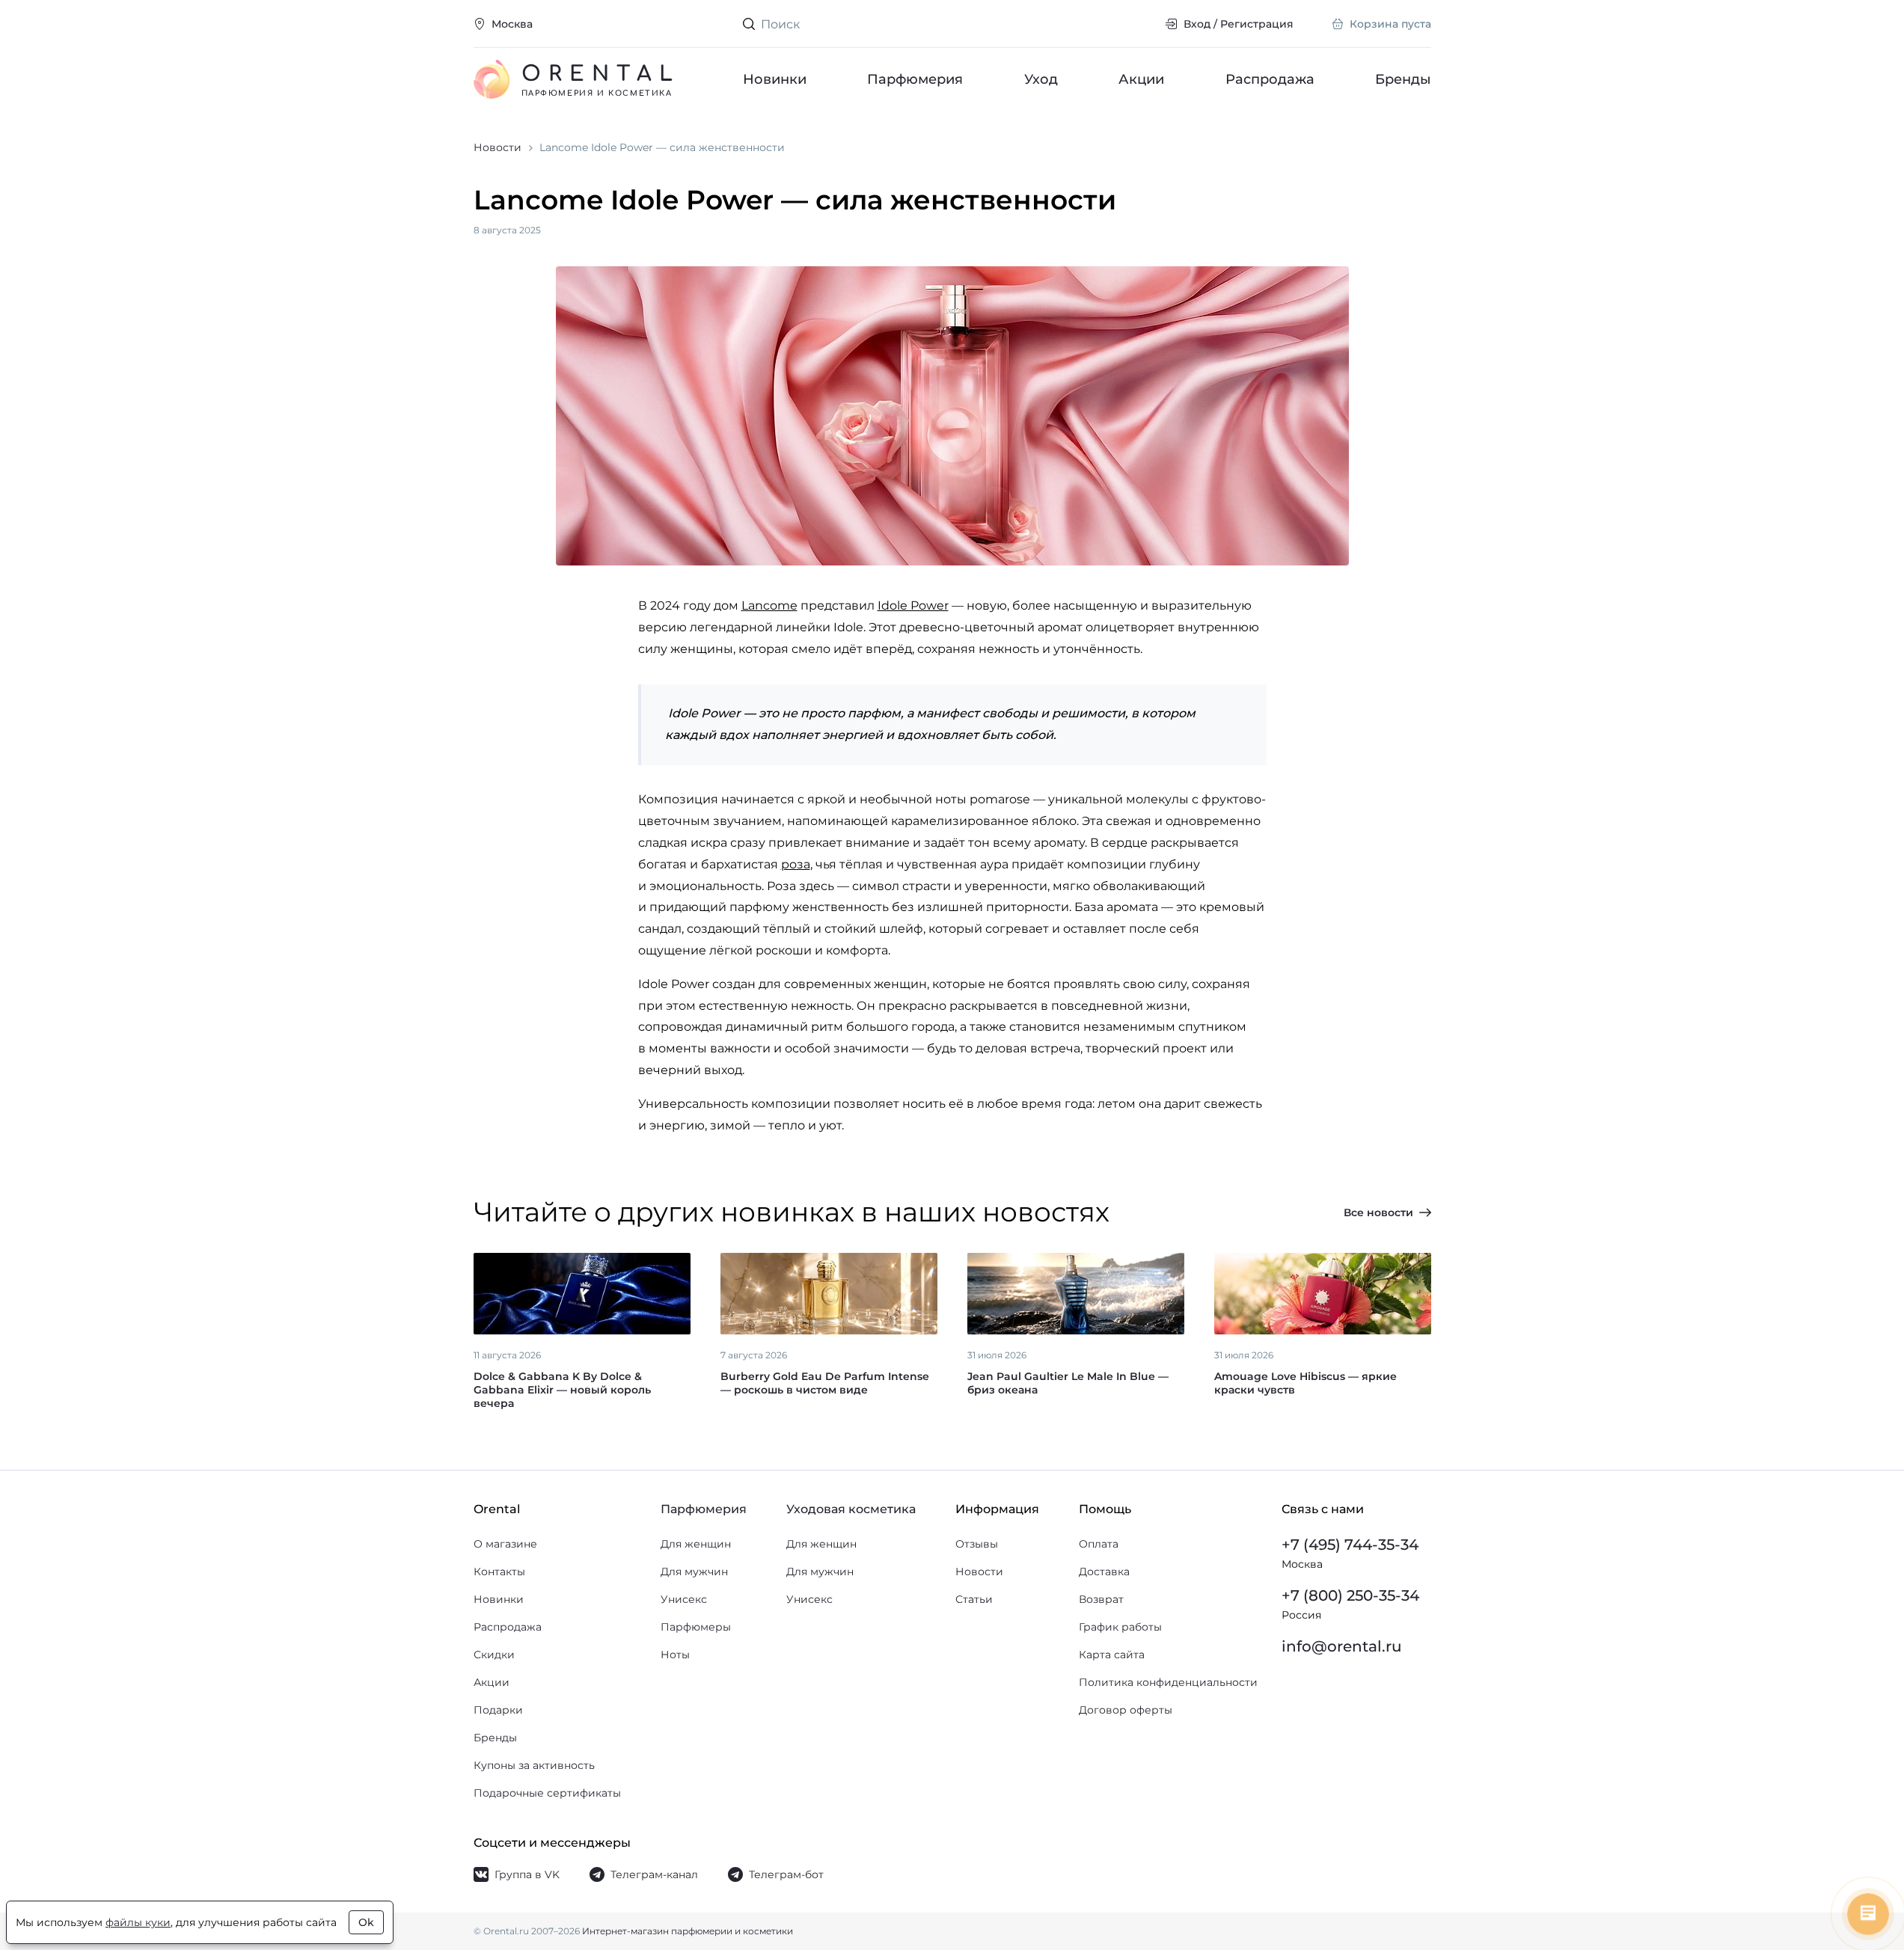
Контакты (499, 1572)
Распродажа (1269, 79)
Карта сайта (1112, 1655)
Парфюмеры (696, 1627)
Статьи (974, 1599)
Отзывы (977, 1544)
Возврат (1101, 1599)
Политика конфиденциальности (1168, 1682)
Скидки (494, 1655)
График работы (1120, 1627)
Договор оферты (1126, 1710)
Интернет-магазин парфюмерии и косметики (688, 1931)
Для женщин (696, 1544)
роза (796, 864)
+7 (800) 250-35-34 (1350, 1595)
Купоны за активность (534, 1765)
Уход (1040, 79)
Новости (979, 1572)
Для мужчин (694, 1572)
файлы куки (138, 1922)
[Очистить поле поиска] (1141, 24)
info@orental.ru (1342, 1646)
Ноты (675, 1655)
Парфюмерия (915, 79)
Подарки (498, 1710)
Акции (1141, 79)
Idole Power (913, 605)
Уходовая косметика (851, 1509)
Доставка (1104, 1572)
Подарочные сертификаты (547, 1793)
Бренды (1403, 79)
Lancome (769, 605)
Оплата (1099, 1544)
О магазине (505, 1544)
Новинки (775, 79)
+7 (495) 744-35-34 (1350, 1545)
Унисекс (684, 1599)
